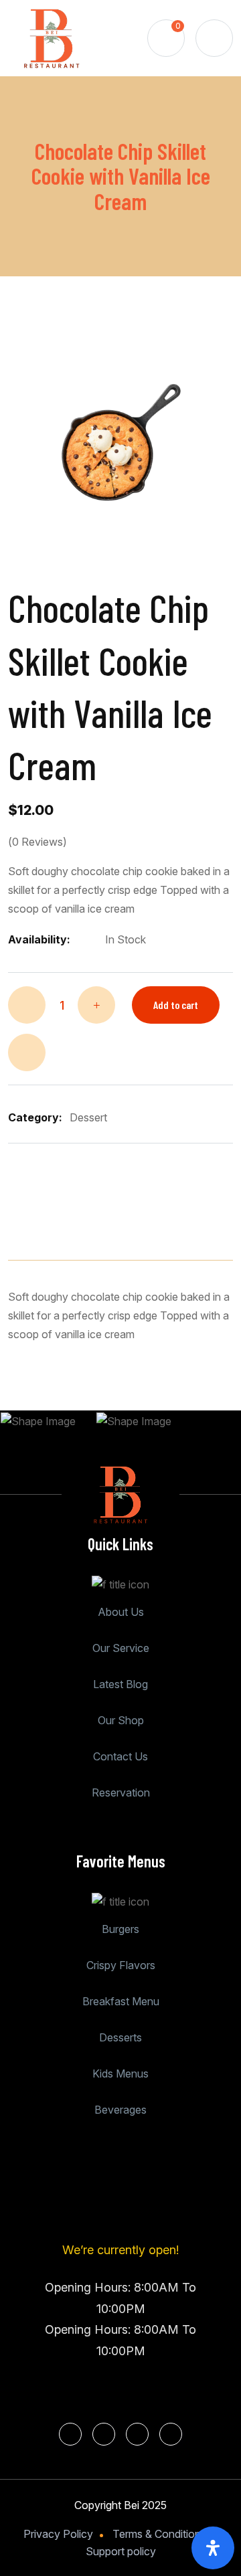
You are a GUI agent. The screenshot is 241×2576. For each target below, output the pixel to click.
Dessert (88, 1117)
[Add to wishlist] (27, 1052)
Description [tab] (52, 1218)
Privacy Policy (58, 2534)
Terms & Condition (157, 2534)
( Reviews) (37, 842)
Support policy (121, 2551)
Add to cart (176, 1005)
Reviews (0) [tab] (156, 1218)
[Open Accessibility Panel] (213, 2548)
